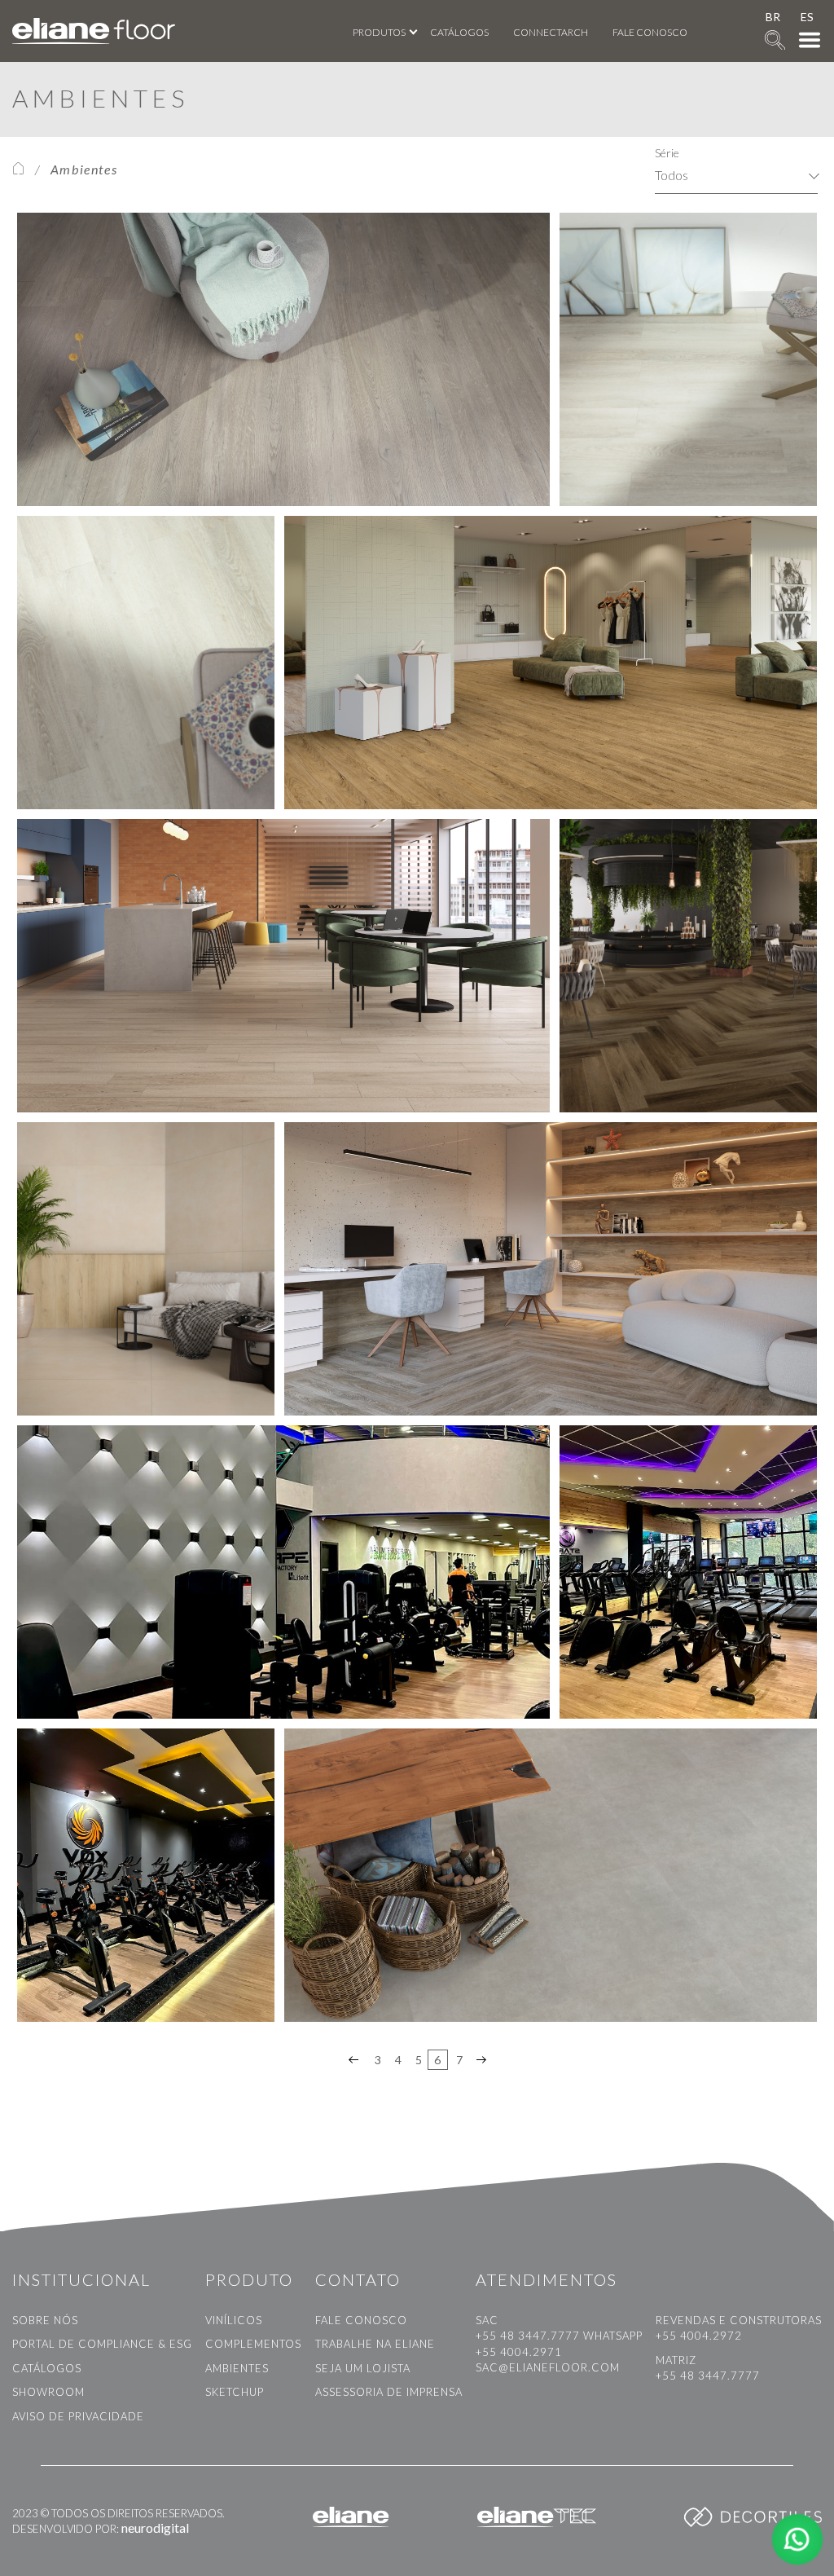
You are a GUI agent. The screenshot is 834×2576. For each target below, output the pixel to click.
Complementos (253, 2344)
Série (667, 153)
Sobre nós (45, 2320)
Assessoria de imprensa (389, 2392)
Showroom (48, 2392)
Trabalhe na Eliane (375, 2344)
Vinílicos (234, 2320)
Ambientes (237, 2368)
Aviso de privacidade (78, 2416)
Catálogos (459, 32)
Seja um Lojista (363, 2368)
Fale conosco (650, 32)
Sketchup (235, 2392)
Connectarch (551, 32)
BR (773, 17)
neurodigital (155, 2528)
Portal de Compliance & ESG (102, 2344)
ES (807, 17)
